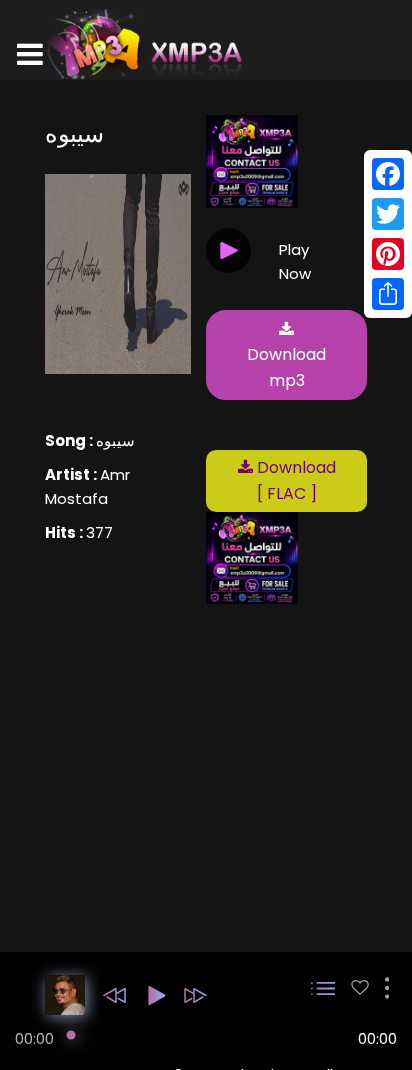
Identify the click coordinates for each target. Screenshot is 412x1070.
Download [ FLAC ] (294, 480)
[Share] (388, 294)
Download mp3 (286, 367)
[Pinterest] (388, 254)
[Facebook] (388, 174)
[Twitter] (388, 214)
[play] (360, 987)
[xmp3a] (143, 44)
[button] (114, 995)
